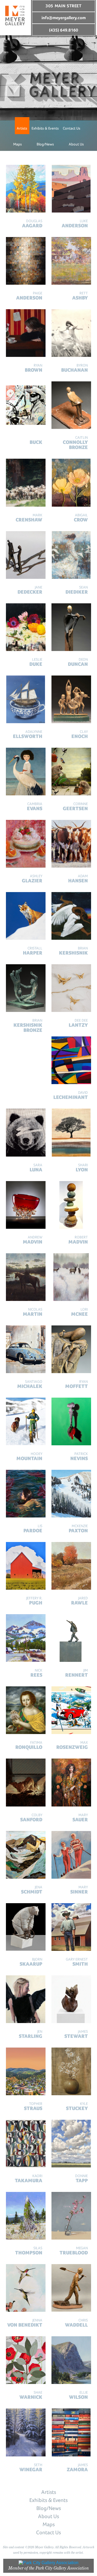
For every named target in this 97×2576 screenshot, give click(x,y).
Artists (22, 128)
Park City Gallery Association (62, 2568)
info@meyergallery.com (64, 18)
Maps (18, 144)
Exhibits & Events (45, 128)
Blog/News (45, 144)
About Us (76, 144)
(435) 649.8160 (64, 30)
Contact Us (72, 128)
